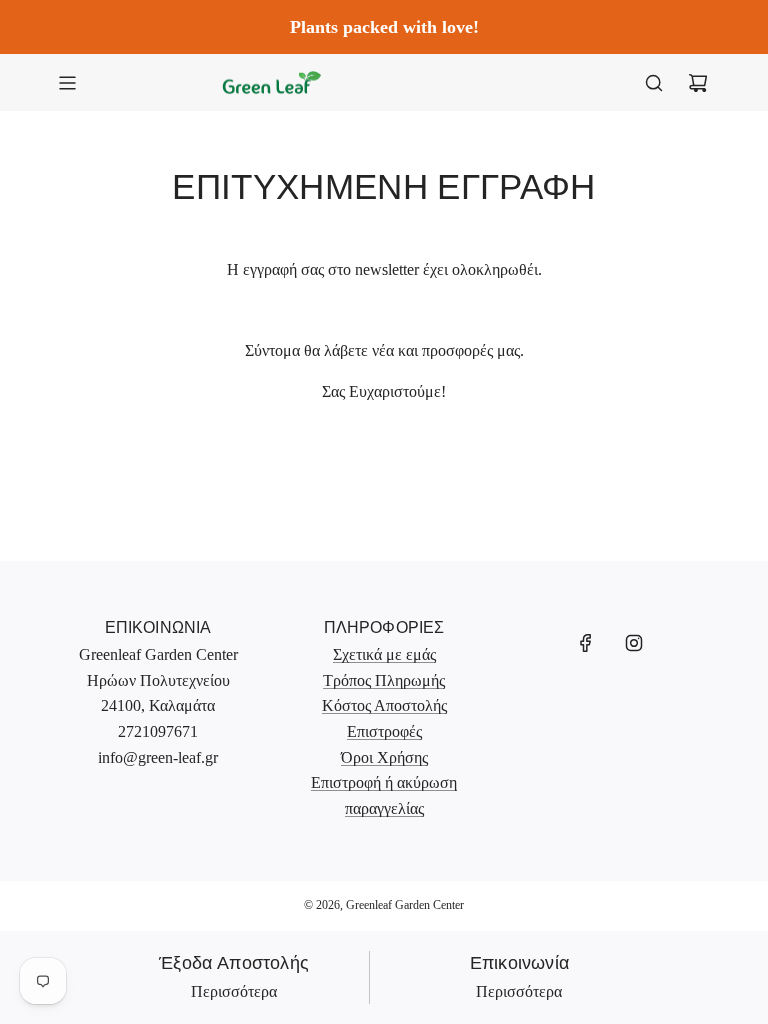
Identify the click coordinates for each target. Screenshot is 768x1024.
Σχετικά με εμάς (384, 654)
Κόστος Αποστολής (384, 705)
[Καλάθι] (698, 83)
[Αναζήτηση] (654, 83)
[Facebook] (586, 643)
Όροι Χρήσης (384, 757)
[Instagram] (634, 643)
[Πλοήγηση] (67, 83)
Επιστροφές (384, 731)
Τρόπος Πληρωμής (384, 680)
